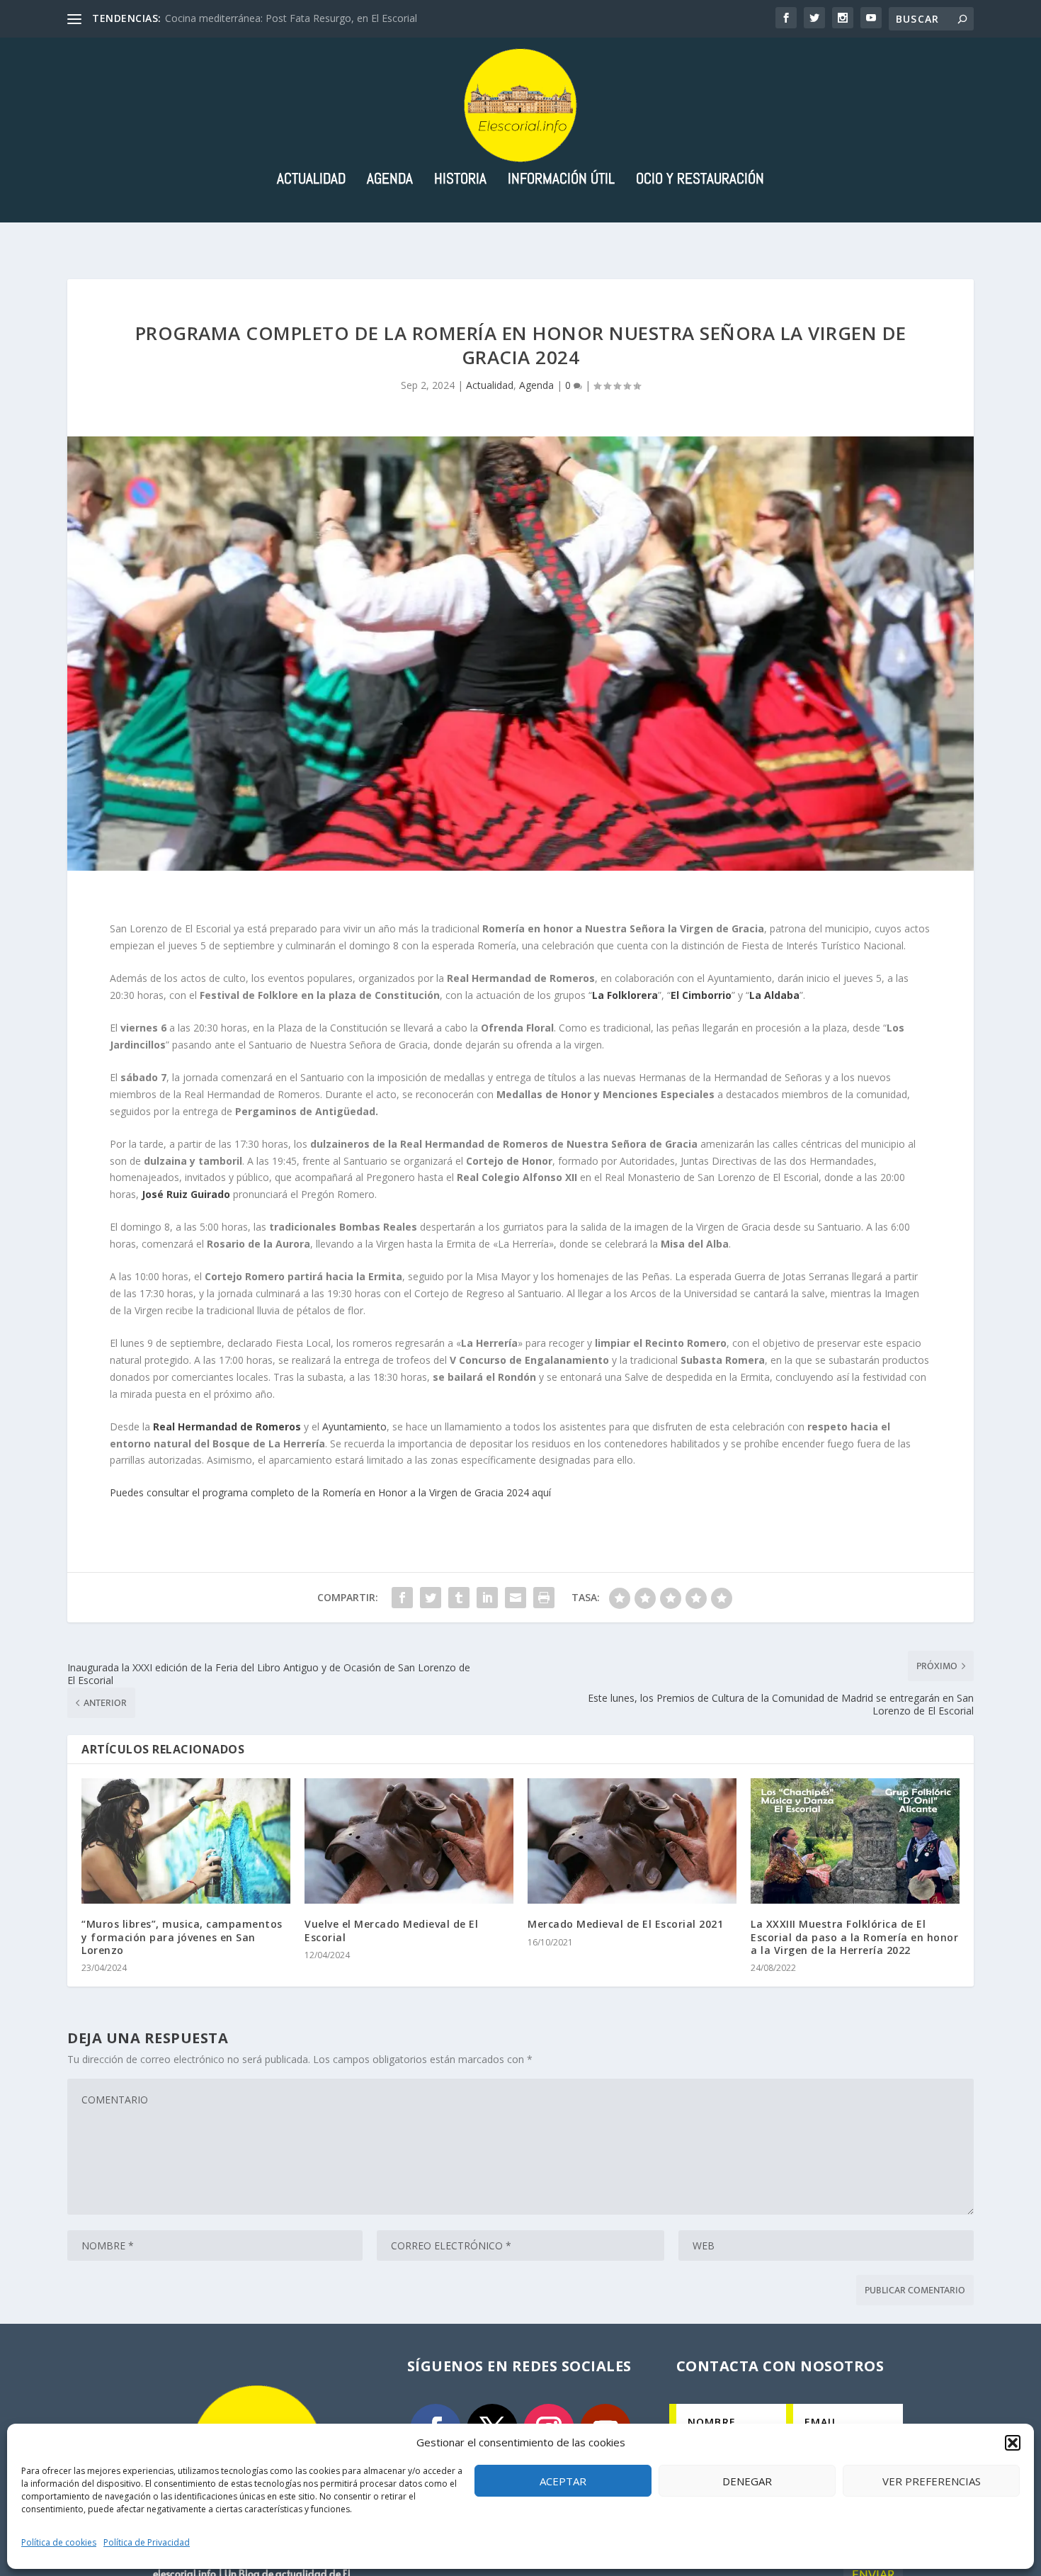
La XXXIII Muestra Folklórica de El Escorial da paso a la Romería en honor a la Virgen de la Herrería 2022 (854, 1937)
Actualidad (311, 180)
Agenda (390, 180)
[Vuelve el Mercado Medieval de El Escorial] (409, 1841)
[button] (1013, 2443)
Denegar (747, 2481)
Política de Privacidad (147, 2542)
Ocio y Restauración (700, 180)
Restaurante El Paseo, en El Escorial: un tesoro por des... (294, 18)
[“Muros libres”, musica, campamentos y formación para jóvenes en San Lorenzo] (186, 1841)
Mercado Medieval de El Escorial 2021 (625, 1924)
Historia (460, 180)
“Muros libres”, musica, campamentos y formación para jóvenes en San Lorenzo (182, 1937)
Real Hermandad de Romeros (227, 1427)
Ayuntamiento (354, 1427)
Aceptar (563, 2481)
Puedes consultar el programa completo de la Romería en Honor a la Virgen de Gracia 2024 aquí (330, 1492)
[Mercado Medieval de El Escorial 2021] (632, 1841)
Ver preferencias (932, 2481)
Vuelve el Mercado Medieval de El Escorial (391, 1930)
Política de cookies (59, 2542)
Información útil (561, 180)
